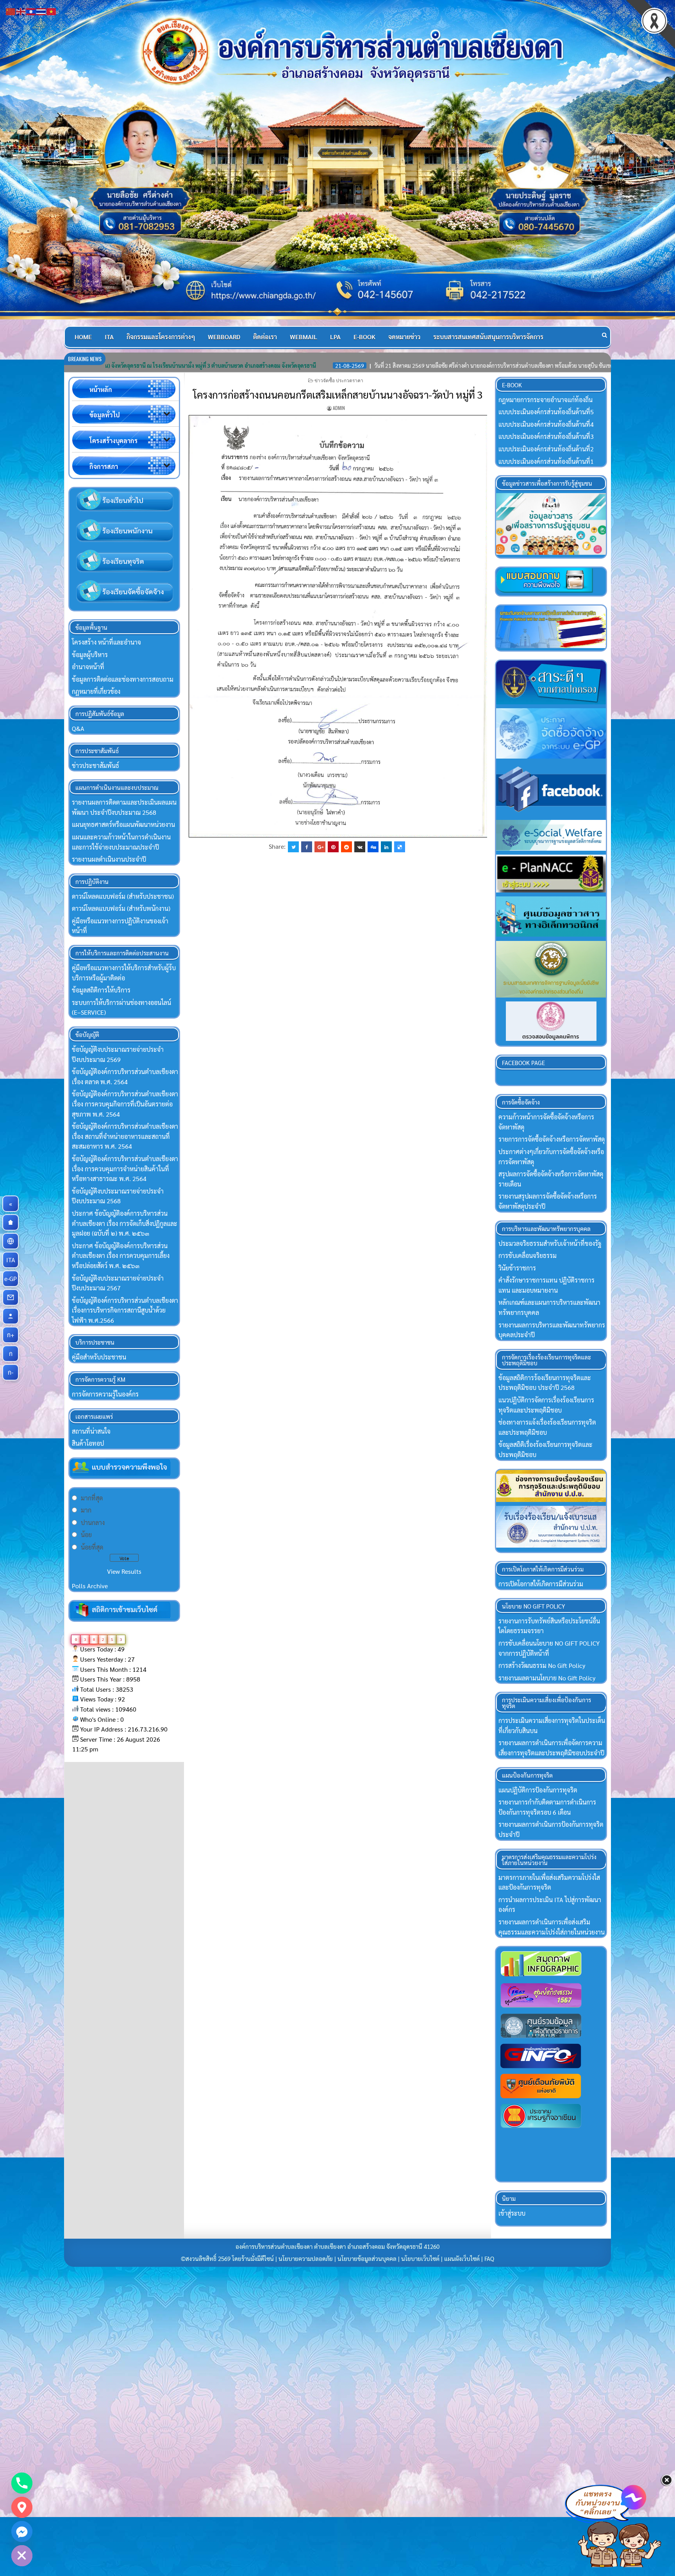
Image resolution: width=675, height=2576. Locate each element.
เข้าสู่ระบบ (512, 2213)
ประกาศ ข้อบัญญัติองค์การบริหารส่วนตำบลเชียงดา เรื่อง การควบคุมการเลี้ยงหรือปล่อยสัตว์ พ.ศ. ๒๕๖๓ (121, 1256)
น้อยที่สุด (92, 1547)
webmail (304, 337)
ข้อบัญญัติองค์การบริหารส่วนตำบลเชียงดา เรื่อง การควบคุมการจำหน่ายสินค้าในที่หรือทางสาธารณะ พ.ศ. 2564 (125, 1169)
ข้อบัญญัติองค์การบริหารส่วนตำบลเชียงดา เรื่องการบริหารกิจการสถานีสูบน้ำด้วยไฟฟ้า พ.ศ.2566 (125, 1310)
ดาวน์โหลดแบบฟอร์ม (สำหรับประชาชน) (123, 896)
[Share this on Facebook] (307, 847)
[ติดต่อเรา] (11, 1297)
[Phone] (22, 2483)
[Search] (604, 335)
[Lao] (31, 11)
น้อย (86, 1535)
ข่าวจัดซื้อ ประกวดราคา (339, 380)
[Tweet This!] (293, 847)
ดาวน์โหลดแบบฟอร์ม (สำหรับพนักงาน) (121, 908)
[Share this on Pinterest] (333, 847)
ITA (109, 337)
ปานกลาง (93, 1522)
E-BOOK (364, 337)
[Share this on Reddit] (346, 847)
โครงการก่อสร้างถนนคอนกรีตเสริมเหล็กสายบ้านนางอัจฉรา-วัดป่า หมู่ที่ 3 (338, 394)
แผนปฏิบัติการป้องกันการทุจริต (538, 1790)
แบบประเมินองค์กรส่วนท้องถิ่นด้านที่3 (546, 436)
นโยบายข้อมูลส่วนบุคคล (367, 2259)
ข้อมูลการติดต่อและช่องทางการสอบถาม (123, 679)
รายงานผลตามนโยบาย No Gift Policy (547, 1678)
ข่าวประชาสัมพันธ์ (96, 765)
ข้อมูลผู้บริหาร (90, 655)
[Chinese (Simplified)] (11, 11)
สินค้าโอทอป (88, 1443)
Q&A (78, 728)
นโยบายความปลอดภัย (306, 2259)
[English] (21, 11)
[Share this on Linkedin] (386, 847)
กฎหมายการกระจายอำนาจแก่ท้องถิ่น (546, 400)
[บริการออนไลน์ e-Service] (11, 1241)
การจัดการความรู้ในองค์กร (105, 1394)
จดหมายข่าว (404, 337)
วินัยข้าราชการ (517, 1268)
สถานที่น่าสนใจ (91, 1431)
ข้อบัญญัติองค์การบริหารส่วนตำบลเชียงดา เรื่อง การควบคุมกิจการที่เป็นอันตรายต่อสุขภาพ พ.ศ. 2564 (125, 1104)
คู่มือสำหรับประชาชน (99, 1357)
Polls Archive (90, 1586)
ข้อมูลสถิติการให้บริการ (101, 990)
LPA (335, 337)
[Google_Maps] (22, 2507)
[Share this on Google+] (320, 847)
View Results (124, 1571)
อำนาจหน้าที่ (88, 667)
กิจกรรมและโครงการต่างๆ (161, 337)
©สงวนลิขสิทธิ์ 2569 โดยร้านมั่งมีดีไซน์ (228, 2259)
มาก (86, 1510)
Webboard (224, 337)
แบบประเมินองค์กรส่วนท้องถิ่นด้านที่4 (546, 424)
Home (83, 337)
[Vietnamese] (52, 11)
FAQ (489, 2259)
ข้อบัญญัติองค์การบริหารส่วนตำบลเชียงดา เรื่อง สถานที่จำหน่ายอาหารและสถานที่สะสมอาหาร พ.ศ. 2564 (125, 1136)
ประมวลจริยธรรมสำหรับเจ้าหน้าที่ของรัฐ (550, 1243)
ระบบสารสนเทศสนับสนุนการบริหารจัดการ (488, 337)
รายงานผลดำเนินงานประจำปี (109, 859)
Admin (339, 408)
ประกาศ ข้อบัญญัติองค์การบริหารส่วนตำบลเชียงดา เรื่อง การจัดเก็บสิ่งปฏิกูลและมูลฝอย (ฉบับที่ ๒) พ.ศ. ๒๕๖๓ (125, 1223)
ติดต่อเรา (265, 337)
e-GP (12, 1278)
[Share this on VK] (360, 847)
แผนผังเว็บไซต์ (462, 2259)
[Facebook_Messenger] (22, 2531)
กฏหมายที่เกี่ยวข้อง (96, 691)
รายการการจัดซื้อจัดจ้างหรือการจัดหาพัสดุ (552, 1139)
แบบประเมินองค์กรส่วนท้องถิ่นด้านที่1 (546, 461)
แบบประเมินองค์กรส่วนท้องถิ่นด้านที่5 (546, 412)
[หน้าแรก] (11, 1222)
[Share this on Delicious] (400, 847)
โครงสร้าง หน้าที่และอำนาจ (106, 642)
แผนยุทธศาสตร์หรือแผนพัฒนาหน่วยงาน (123, 824)
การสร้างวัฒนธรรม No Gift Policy (542, 1665)
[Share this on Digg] (373, 847)
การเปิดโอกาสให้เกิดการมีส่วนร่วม (541, 1584)
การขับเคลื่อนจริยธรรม (528, 1255)
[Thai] (41, 11)
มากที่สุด (92, 1498)
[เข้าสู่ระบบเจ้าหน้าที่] (11, 1316)
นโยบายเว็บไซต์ (420, 2259)
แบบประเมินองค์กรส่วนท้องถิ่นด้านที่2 (546, 449)
